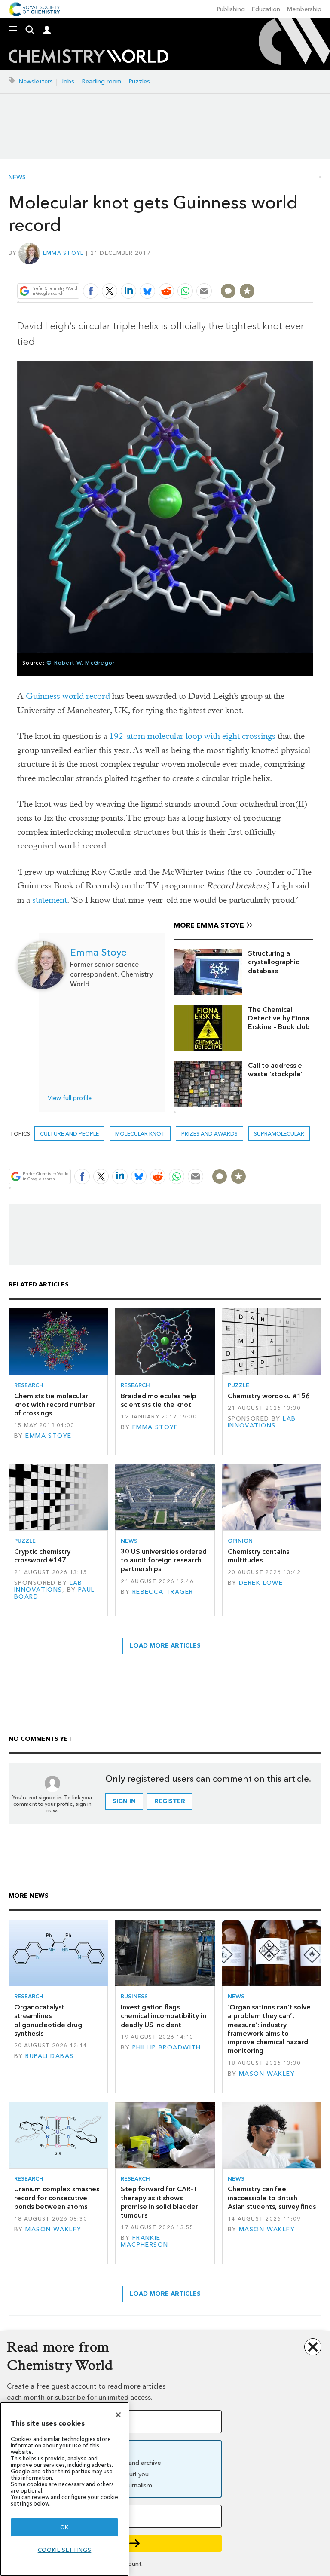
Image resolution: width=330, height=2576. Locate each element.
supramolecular (279, 1134)
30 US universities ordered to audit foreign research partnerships (164, 1560)
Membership (304, 9)
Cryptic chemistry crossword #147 (42, 1556)
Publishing (231, 9)
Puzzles (139, 81)
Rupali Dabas (49, 2056)
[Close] (118, 2415)
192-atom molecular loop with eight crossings (192, 736)
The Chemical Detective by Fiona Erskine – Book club (279, 1018)
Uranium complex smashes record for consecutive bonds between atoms (57, 2198)
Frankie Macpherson (144, 2241)
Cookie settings (65, 2550)
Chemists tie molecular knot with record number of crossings (55, 1405)
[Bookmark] (247, 291)
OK (64, 2527)
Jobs (67, 81)
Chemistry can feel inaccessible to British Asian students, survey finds (272, 2198)
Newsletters (36, 81)
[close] (312, 271)
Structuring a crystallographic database (273, 962)
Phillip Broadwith (167, 2048)
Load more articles (165, 1646)
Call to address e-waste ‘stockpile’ (276, 1070)
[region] (64, 2489)
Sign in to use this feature (271, 271)
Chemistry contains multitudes (258, 1556)
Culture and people (69, 1134)
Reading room (102, 81)
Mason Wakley (267, 2074)
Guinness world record (68, 696)
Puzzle (238, 1385)
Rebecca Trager (163, 1592)
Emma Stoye (64, 253)
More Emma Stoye (209, 925)
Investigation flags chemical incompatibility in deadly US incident (163, 2016)
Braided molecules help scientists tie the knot (159, 1400)
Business (134, 1996)
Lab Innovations (262, 1422)
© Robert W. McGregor (81, 663)
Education (266, 9)
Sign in (124, 1801)
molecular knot (140, 1134)
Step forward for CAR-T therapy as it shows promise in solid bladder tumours (159, 2202)
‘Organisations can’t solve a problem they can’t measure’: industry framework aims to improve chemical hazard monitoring (269, 2029)
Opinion (240, 1541)
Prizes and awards (209, 1134)
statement (50, 900)
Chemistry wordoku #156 (269, 1396)
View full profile (70, 1098)
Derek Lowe (261, 1583)
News (17, 178)
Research (29, 1385)
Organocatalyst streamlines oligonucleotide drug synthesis (48, 2020)
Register (170, 1801)
